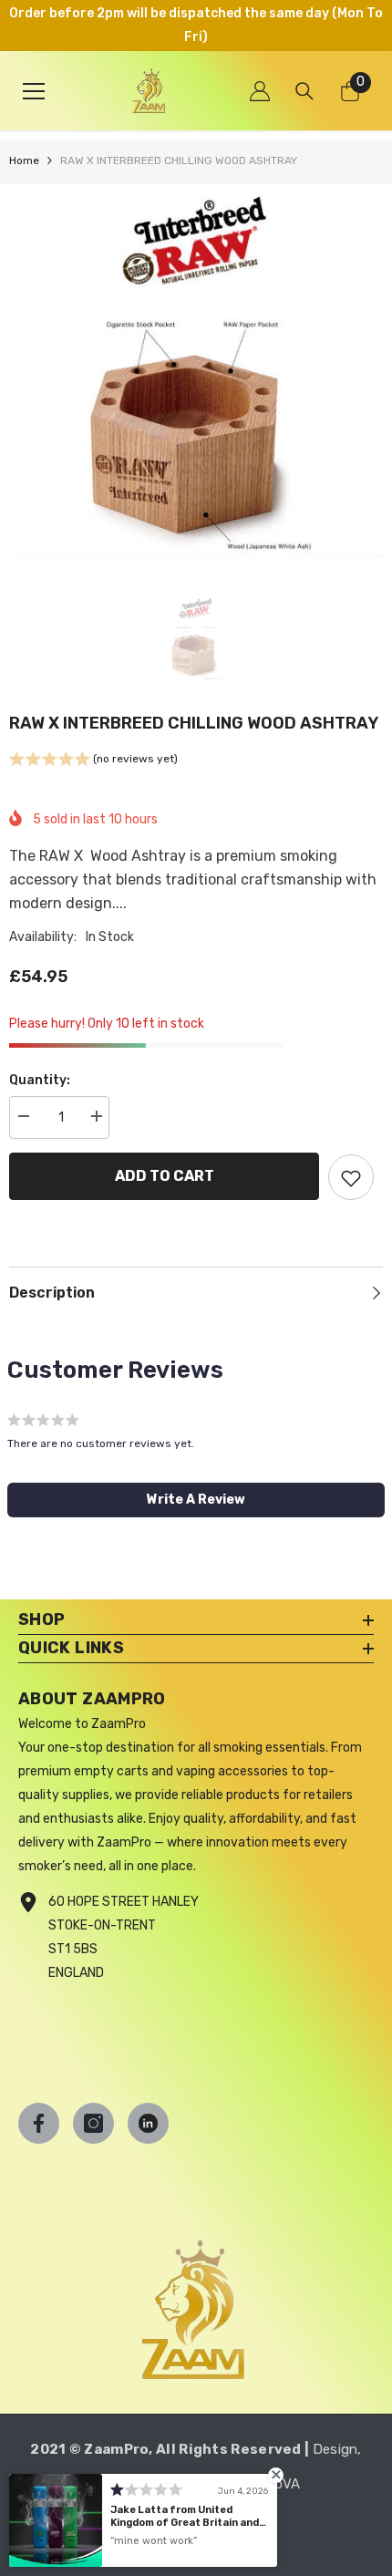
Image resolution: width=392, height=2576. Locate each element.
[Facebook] (39, 2123)
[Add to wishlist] (351, 1177)
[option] (196, 371)
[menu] (34, 91)
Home (24, 160)
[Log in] (260, 91)
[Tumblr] (148, 2123)
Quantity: (40, 1080)
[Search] (304, 91)
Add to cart (165, 1176)
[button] (93, 761)
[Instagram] (93, 2123)
